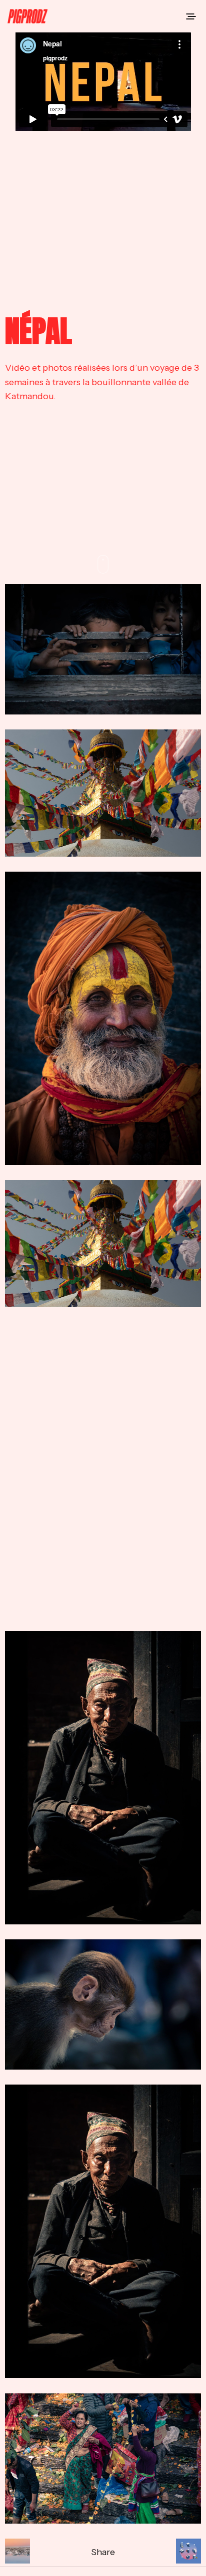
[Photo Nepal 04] (103, 649)
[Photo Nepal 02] (103, 1018)
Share (103, 2552)
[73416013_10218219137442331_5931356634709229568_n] (103, 1469)
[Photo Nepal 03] (103, 1778)
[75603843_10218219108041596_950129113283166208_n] (103, 2004)
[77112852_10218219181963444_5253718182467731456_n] (103, 2459)
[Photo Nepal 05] (103, 793)
